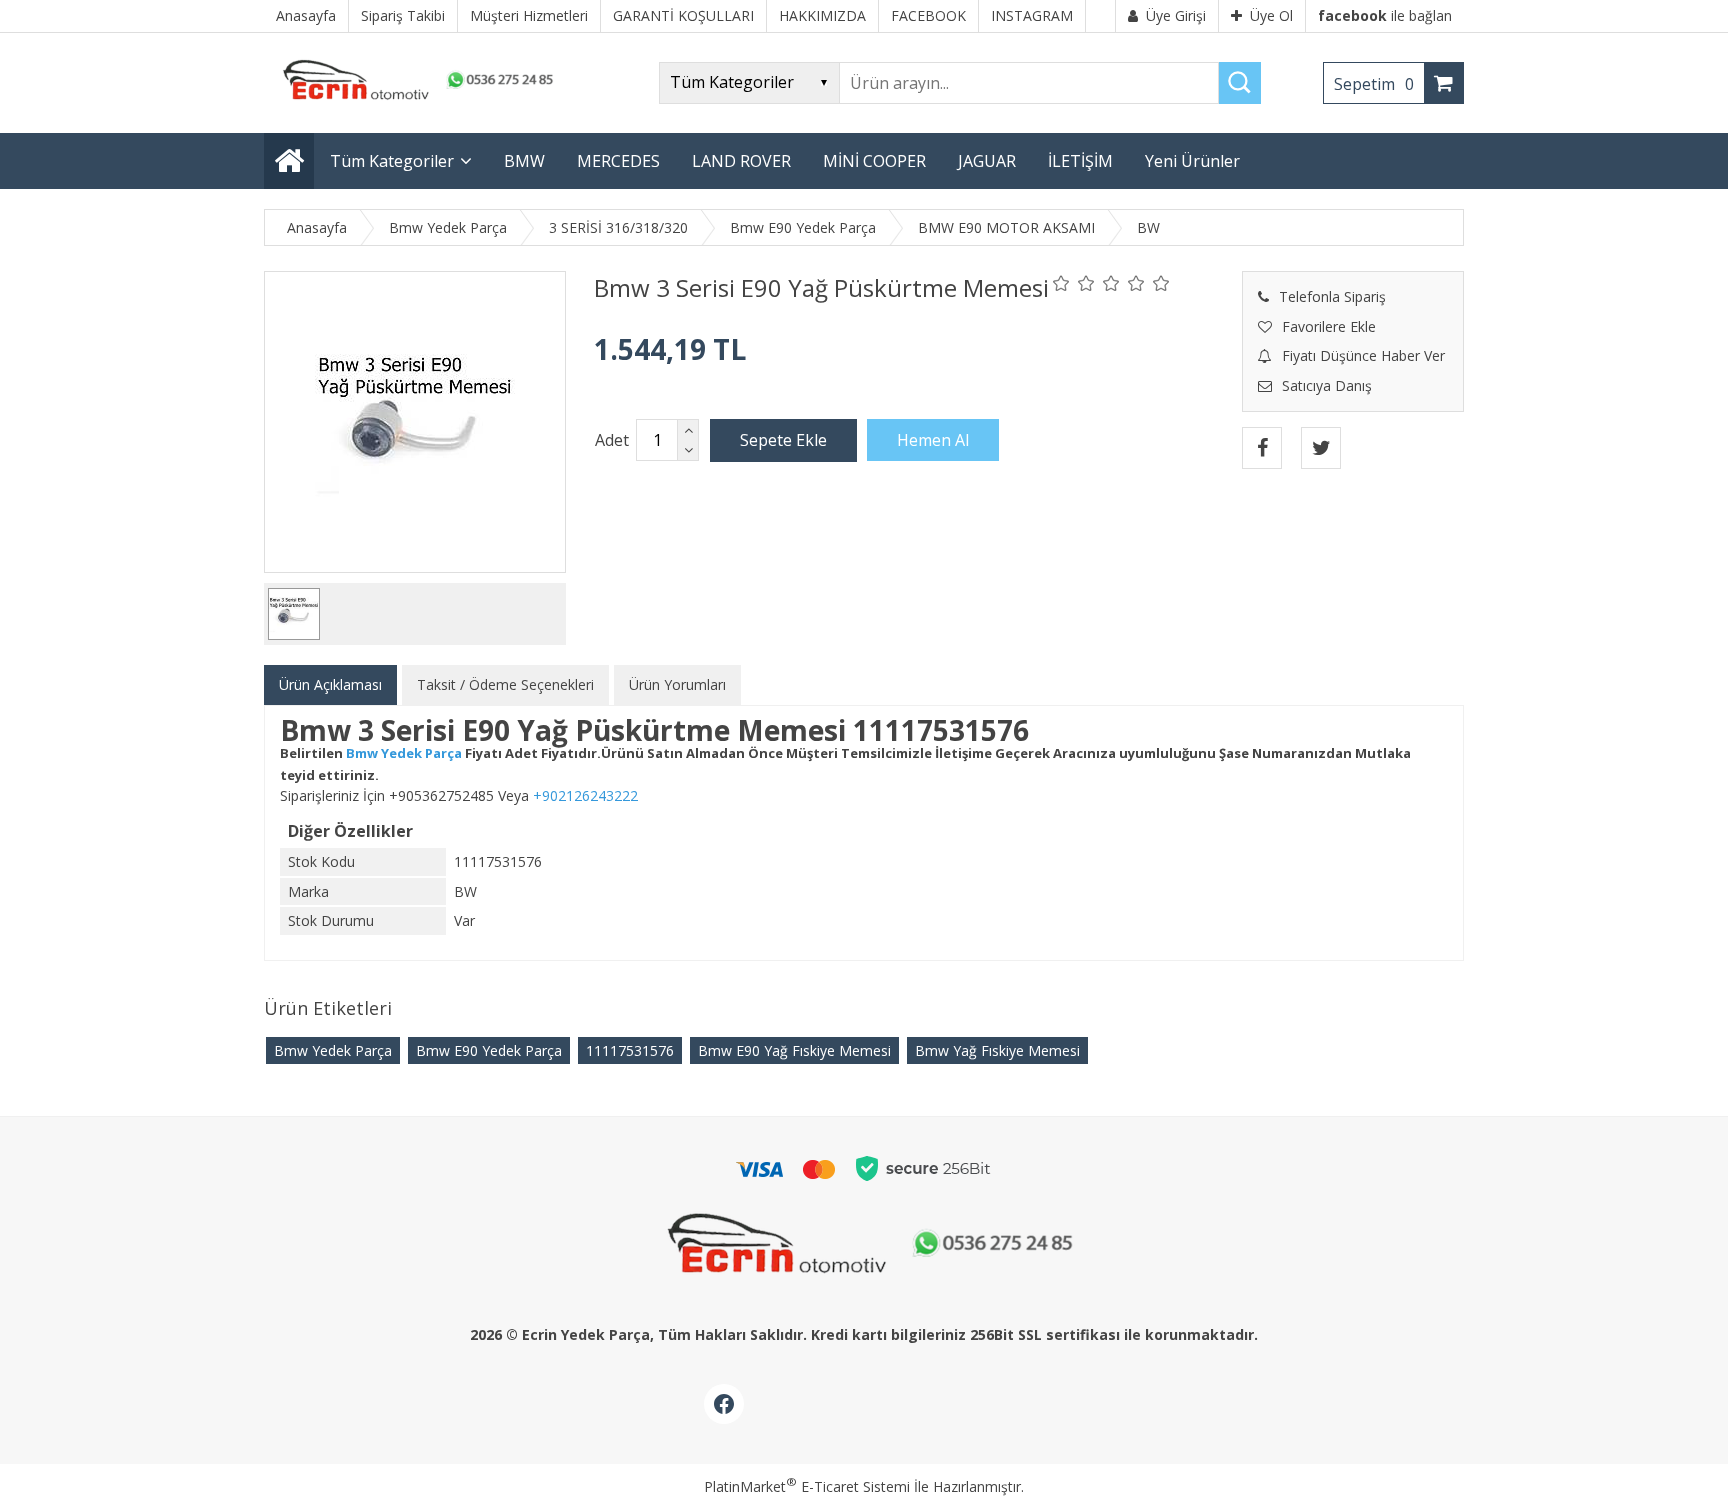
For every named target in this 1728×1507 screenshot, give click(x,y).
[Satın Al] (933, 440)
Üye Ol (1271, 15)
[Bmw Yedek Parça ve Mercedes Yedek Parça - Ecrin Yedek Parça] (414, 99)
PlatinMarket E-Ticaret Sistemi (807, 1486)
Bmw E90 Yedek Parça (489, 1050)
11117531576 (630, 1050)
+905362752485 (441, 795)
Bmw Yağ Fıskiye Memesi (997, 1050)
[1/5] (1061, 283)
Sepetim (1374, 84)
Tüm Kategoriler (392, 161)
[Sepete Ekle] (783, 440)
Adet (612, 440)
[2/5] (1074, 283)
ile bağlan (1385, 15)
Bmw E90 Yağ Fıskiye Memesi (794, 1050)
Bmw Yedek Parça (333, 1050)
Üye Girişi (1176, 15)
